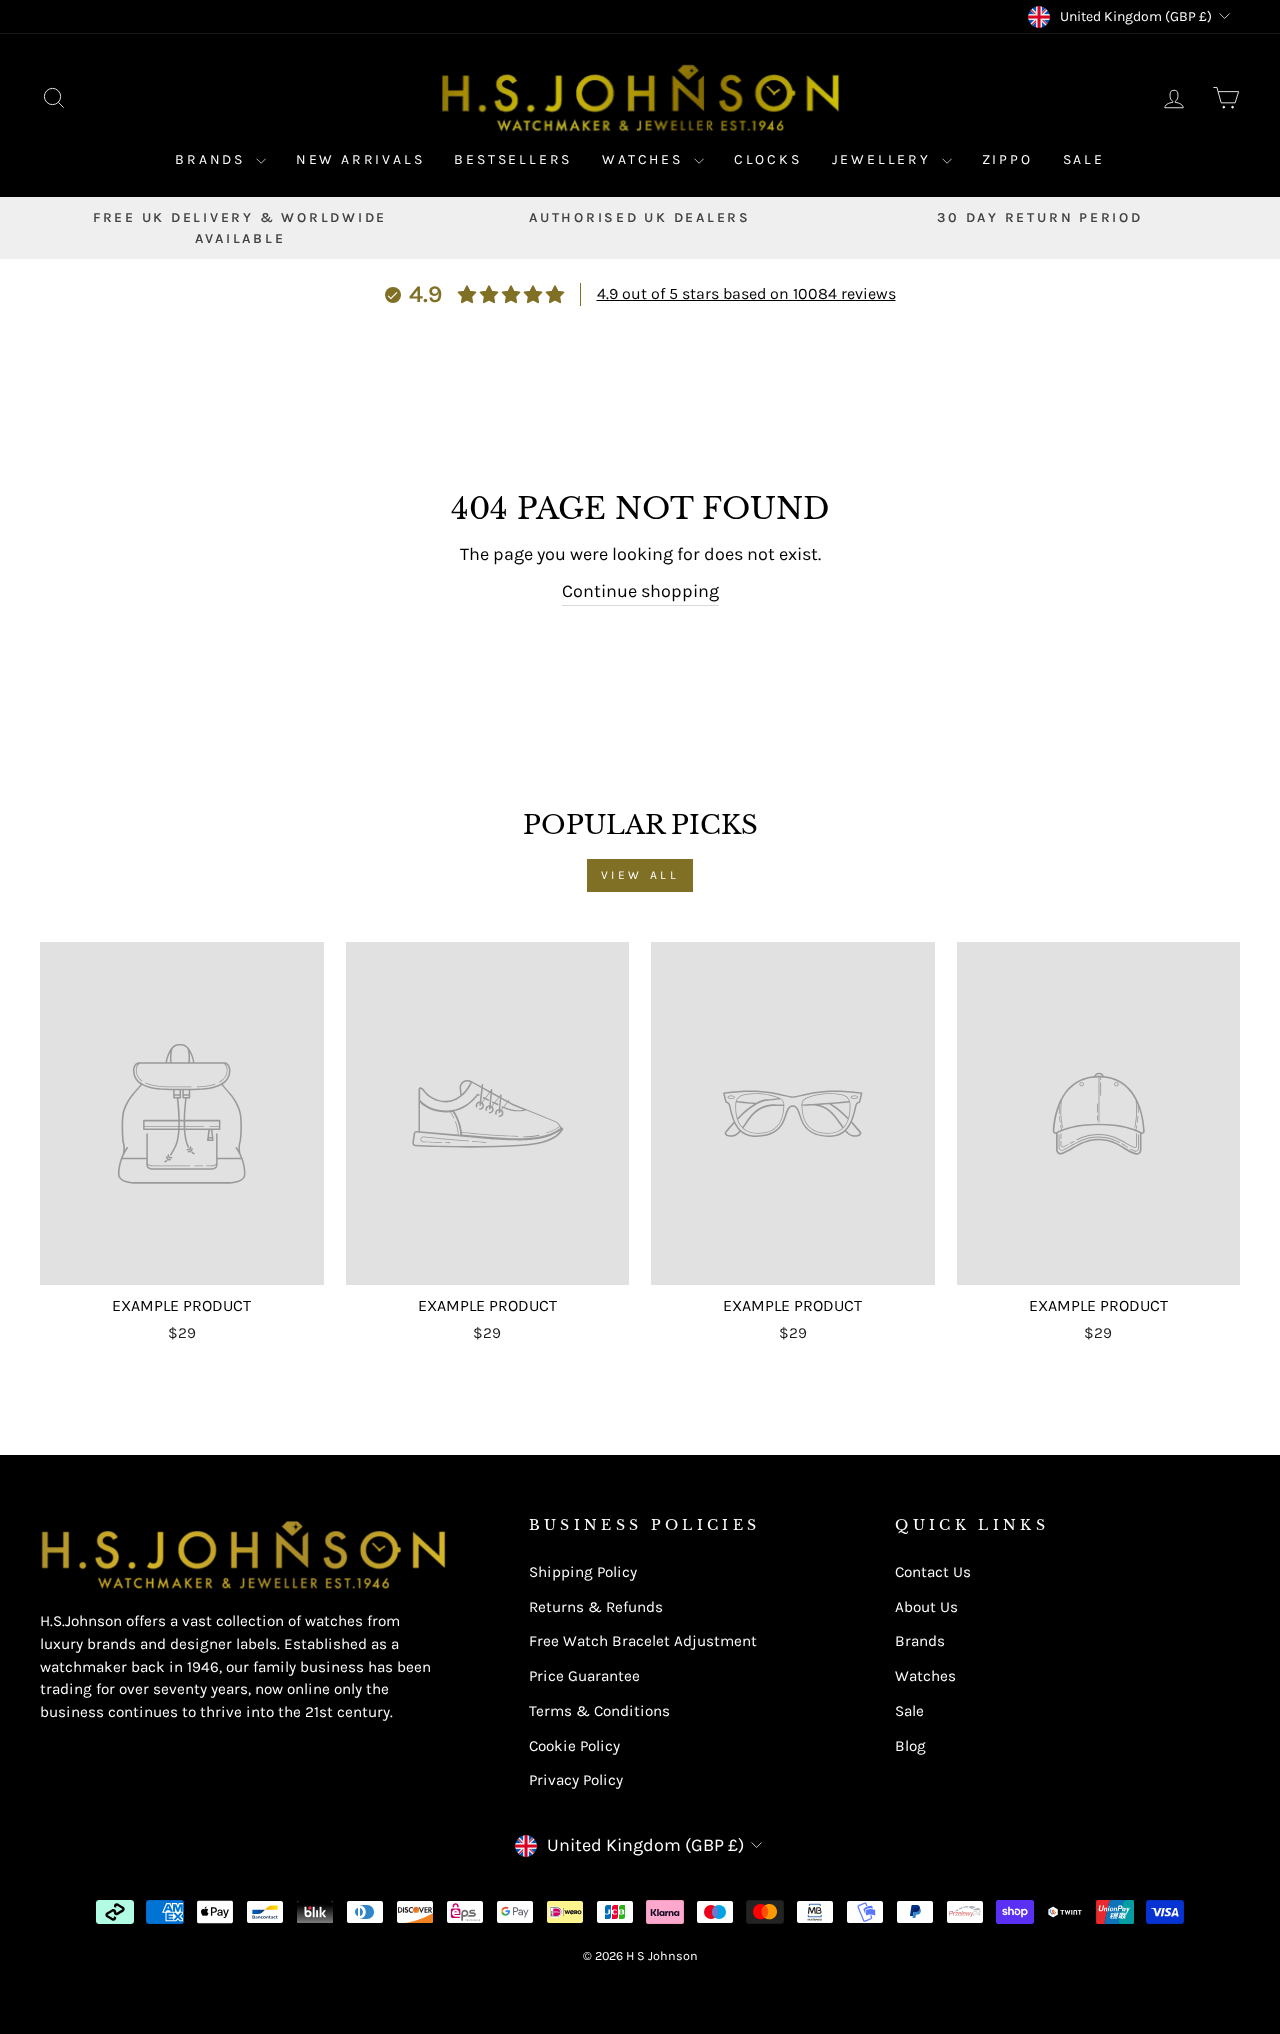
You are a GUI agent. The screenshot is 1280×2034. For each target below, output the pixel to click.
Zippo (1007, 159)
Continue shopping (640, 591)
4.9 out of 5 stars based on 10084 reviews (746, 293)
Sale (1084, 159)
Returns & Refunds (596, 1607)
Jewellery (884, 159)
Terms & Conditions (599, 1711)
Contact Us (933, 1572)
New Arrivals (360, 159)
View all (640, 875)
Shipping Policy (583, 1572)
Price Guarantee (584, 1676)
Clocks (768, 159)
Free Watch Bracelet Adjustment (643, 1641)
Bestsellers (513, 159)
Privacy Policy (576, 1780)
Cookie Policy (574, 1746)
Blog (910, 1746)
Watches (645, 159)
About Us (926, 1607)
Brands (213, 159)
